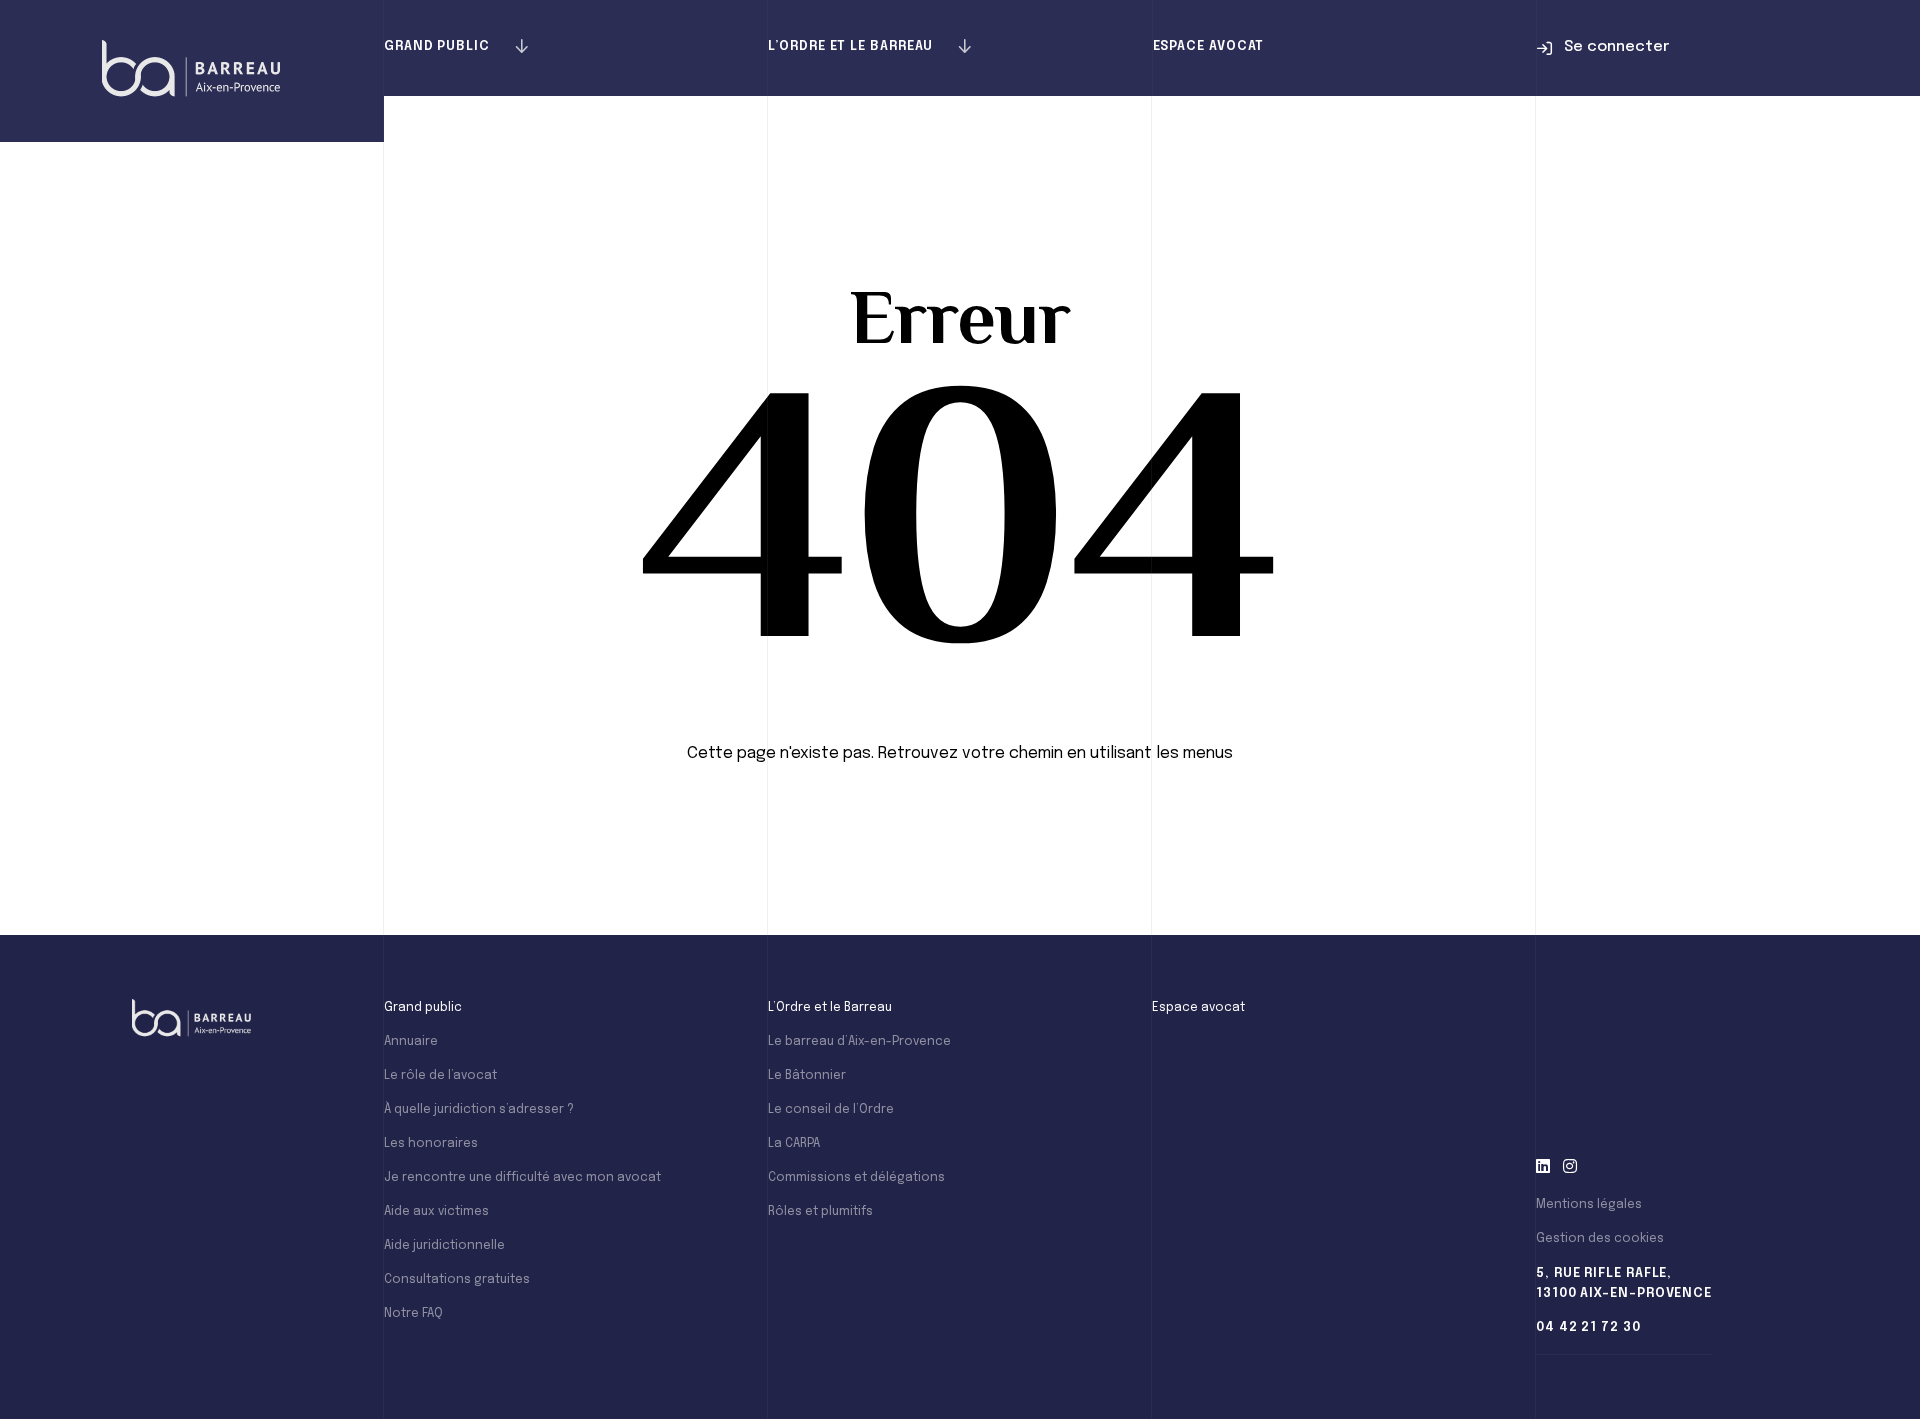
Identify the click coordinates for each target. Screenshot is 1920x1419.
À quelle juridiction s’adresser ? (479, 1110)
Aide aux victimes (436, 1212)
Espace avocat (1209, 46)
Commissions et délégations (856, 1178)
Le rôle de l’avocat (440, 1076)
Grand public (437, 46)
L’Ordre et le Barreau (850, 46)
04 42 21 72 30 (1588, 1327)
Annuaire (411, 1042)
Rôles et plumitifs (820, 1212)
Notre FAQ (413, 1314)
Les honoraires (431, 1144)
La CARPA (794, 1144)
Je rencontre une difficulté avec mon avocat (522, 1178)
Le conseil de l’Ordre (831, 1110)
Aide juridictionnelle (444, 1246)
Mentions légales (1589, 1205)
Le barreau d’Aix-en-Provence (859, 1042)
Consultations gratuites (457, 1280)
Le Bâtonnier (807, 1076)
